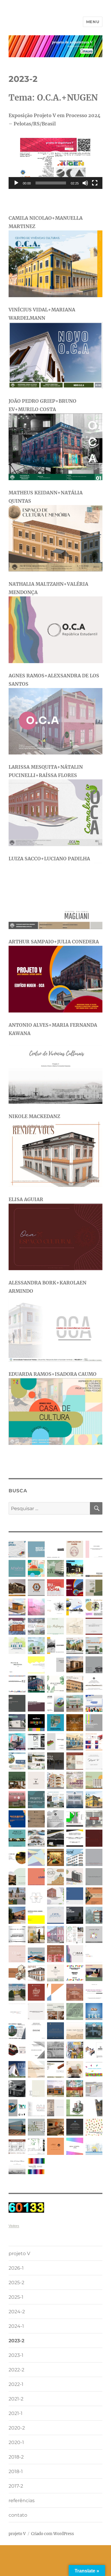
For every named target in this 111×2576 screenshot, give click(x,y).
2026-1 (16, 2268)
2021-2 (16, 2399)
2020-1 (16, 2442)
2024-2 (17, 2312)
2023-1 (16, 2355)
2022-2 (16, 2370)
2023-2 (16, 2341)
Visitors (14, 2226)
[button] (55, 163)
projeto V (19, 2253)
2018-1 (16, 2471)
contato (18, 2515)
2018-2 (16, 2457)
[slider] (51, 183)
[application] (55, 163)
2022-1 (16, 2384)
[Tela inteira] (95, 183)
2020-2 (17, 2428)
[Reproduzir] (16, 183)
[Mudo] (85, 183)
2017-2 (16, 2486)
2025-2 (16, 2283)
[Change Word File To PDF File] (55, 2208)
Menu (93, 22)
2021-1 (16, 2413)
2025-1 (16, 2297)
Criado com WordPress (53, 2534)
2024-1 (16, 2326)
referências (22, 2501)
